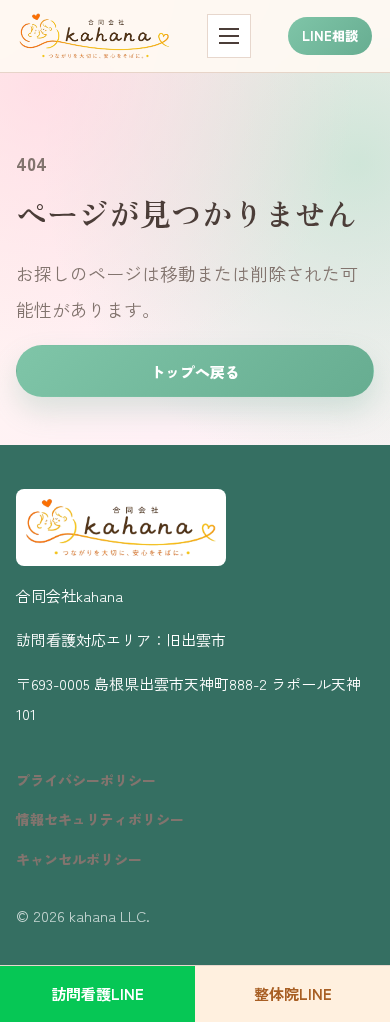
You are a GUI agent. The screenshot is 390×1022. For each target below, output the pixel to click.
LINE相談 (330, 35)
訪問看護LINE (97, 993)
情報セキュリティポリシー (100, 819)
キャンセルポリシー (79, 859)
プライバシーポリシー (86, 780)
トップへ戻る (195, 371)
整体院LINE (293, 993)
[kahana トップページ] (94, 36)
